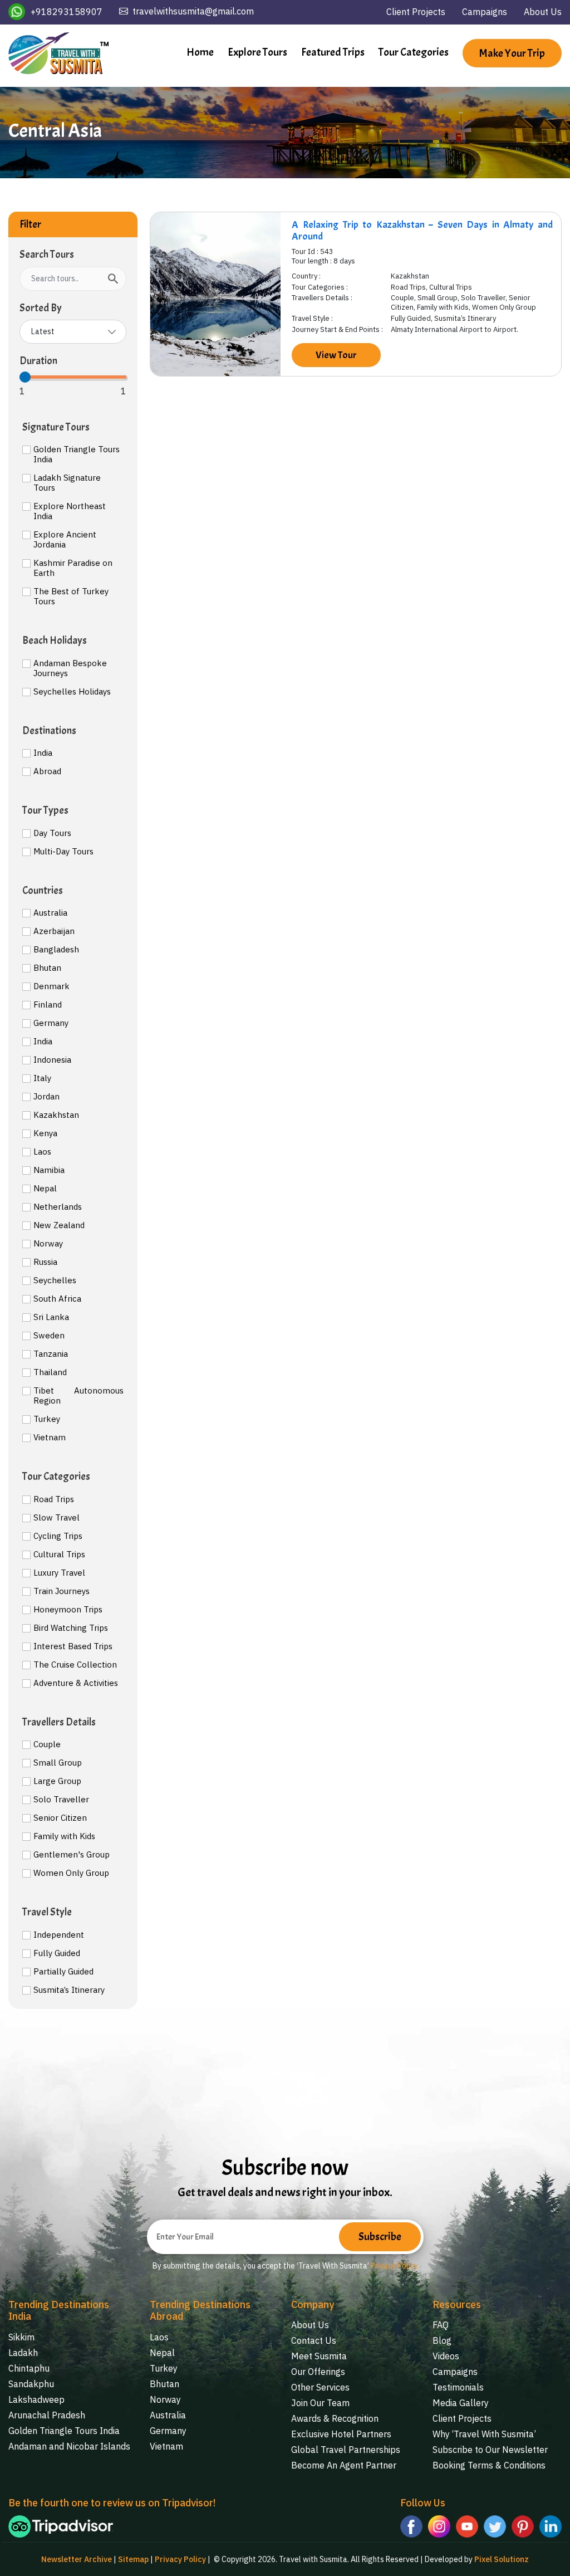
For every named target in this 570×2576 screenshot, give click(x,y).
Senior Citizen (60, 1818)
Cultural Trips (59, 1555)
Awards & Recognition (335, 2418)
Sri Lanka (51, 1317)
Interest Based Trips (73, 1646)
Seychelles (55, 1280)
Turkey (47, 1419)
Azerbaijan (54, 931)
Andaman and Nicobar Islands (69, 2446)
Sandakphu (31, 2384)
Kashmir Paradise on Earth (73, 568)
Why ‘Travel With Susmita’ (484, 2434)
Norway (48, 1244)
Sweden (49, 1336)
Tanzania (51, 1354)
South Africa (57, 1299)
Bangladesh (56, 950)
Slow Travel (56, 1518)
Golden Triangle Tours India (77, 454)
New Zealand (59, 1225)
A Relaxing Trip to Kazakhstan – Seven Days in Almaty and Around (422, 231)
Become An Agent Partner (344, 2465)
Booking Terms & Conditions (489, 2465)
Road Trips (54, 1499)
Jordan (46, 1097)
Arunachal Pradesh (47, 2415)
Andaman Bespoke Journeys (70, 668)
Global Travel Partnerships (346, 2450)
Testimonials (458, 2387)
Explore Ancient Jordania (65, 540)
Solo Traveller (61, 1800)
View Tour (336, 355)
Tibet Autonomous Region (78, 1396)
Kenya (45, 1133)
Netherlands (58, 1207)
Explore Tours (257, 52)
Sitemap (133, 2559)
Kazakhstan (56, 1115)
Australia (50, 913)
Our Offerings (318, 2372)
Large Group (57, 1781)
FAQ (441, 2325)
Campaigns (485, 12)
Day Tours (52, 833)
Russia (45, 1262)
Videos (446, 2356)
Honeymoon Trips (68, 1610)
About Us (543, 12)
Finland (48, 1005)
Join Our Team (320, 2403)
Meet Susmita (319, 2356)
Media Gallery (461, 2403)
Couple (47, 1744)
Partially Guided (63, 1972)
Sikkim (21, 2337)
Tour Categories (414, 52)
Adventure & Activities (76, 1683)
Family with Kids (64, 1836)
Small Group (58, 1763)
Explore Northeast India (70, 511)
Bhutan (47, 968)
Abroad (47, 771)
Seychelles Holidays (72, 692)
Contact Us (314, 2340)
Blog (442, 2340)
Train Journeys (62, 1591)
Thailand (50, 1372)
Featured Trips (333, 52)
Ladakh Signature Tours (67, 483)
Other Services (320, 2387)
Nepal (45, 1189)
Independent (59, 1935)
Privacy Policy (394, 2266)
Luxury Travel (59, 1573)
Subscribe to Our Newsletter (490, 2450)
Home (200, 52)
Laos (42, 1152)
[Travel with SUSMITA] (58, 53)
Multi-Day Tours (63, 852)
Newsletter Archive (77, 2559)
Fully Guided (57, 1953)
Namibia (49, 1170)
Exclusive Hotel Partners (341, 2434)
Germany (51, 1023)
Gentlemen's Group (72, 1855)
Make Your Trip (512, 53)
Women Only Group (71, 1873)
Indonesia (52, 1060)
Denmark (51, 986)
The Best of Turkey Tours (71, 597)
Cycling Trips (58, 1536)
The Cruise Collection (75, 1665)
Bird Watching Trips (71, 1628)
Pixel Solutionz (502, 2559)
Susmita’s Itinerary (69, 1990)
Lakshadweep (36, 2399)
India (43, 753)
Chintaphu (29, 2368)
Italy (42, 1078)
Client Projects (416, 12)
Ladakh (23, 2353)
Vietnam (50, 1438)
